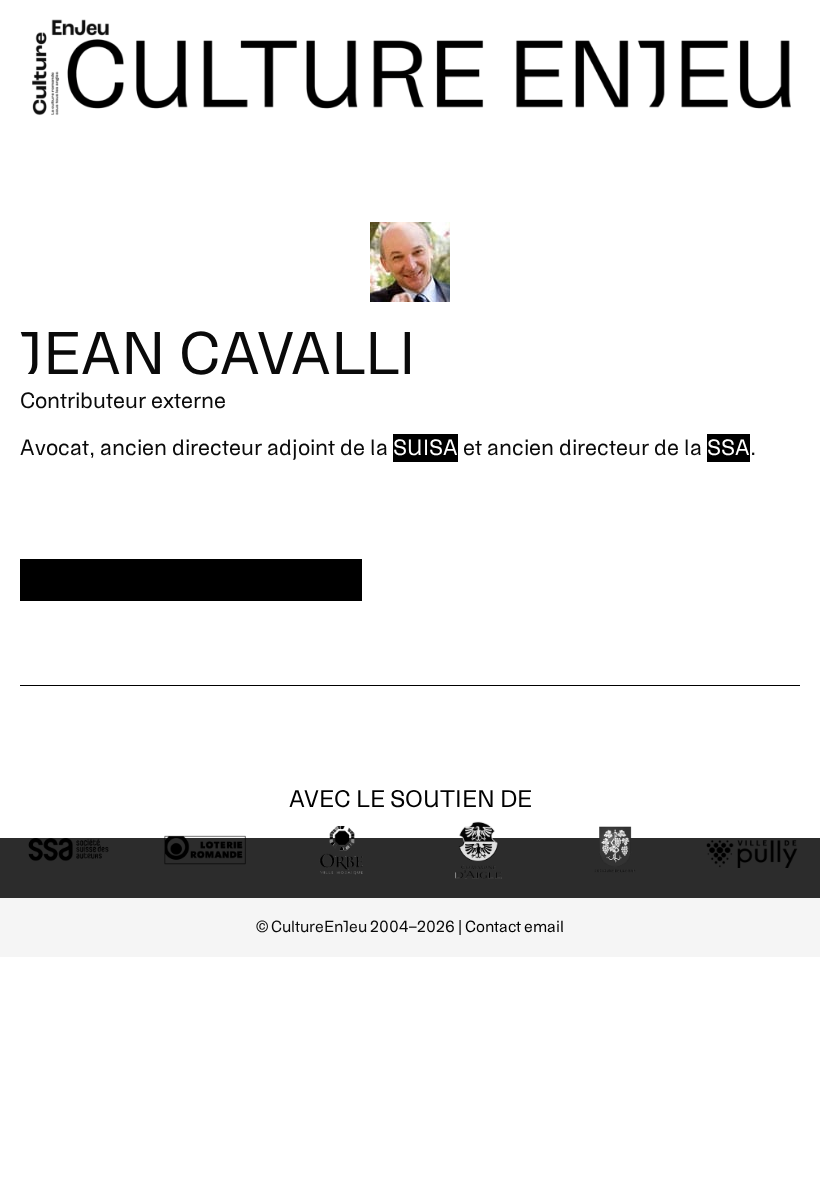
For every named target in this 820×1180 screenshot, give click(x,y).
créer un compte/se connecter (191, 580)
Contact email (514, 927)
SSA (728, 448)
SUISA (425, 448)
